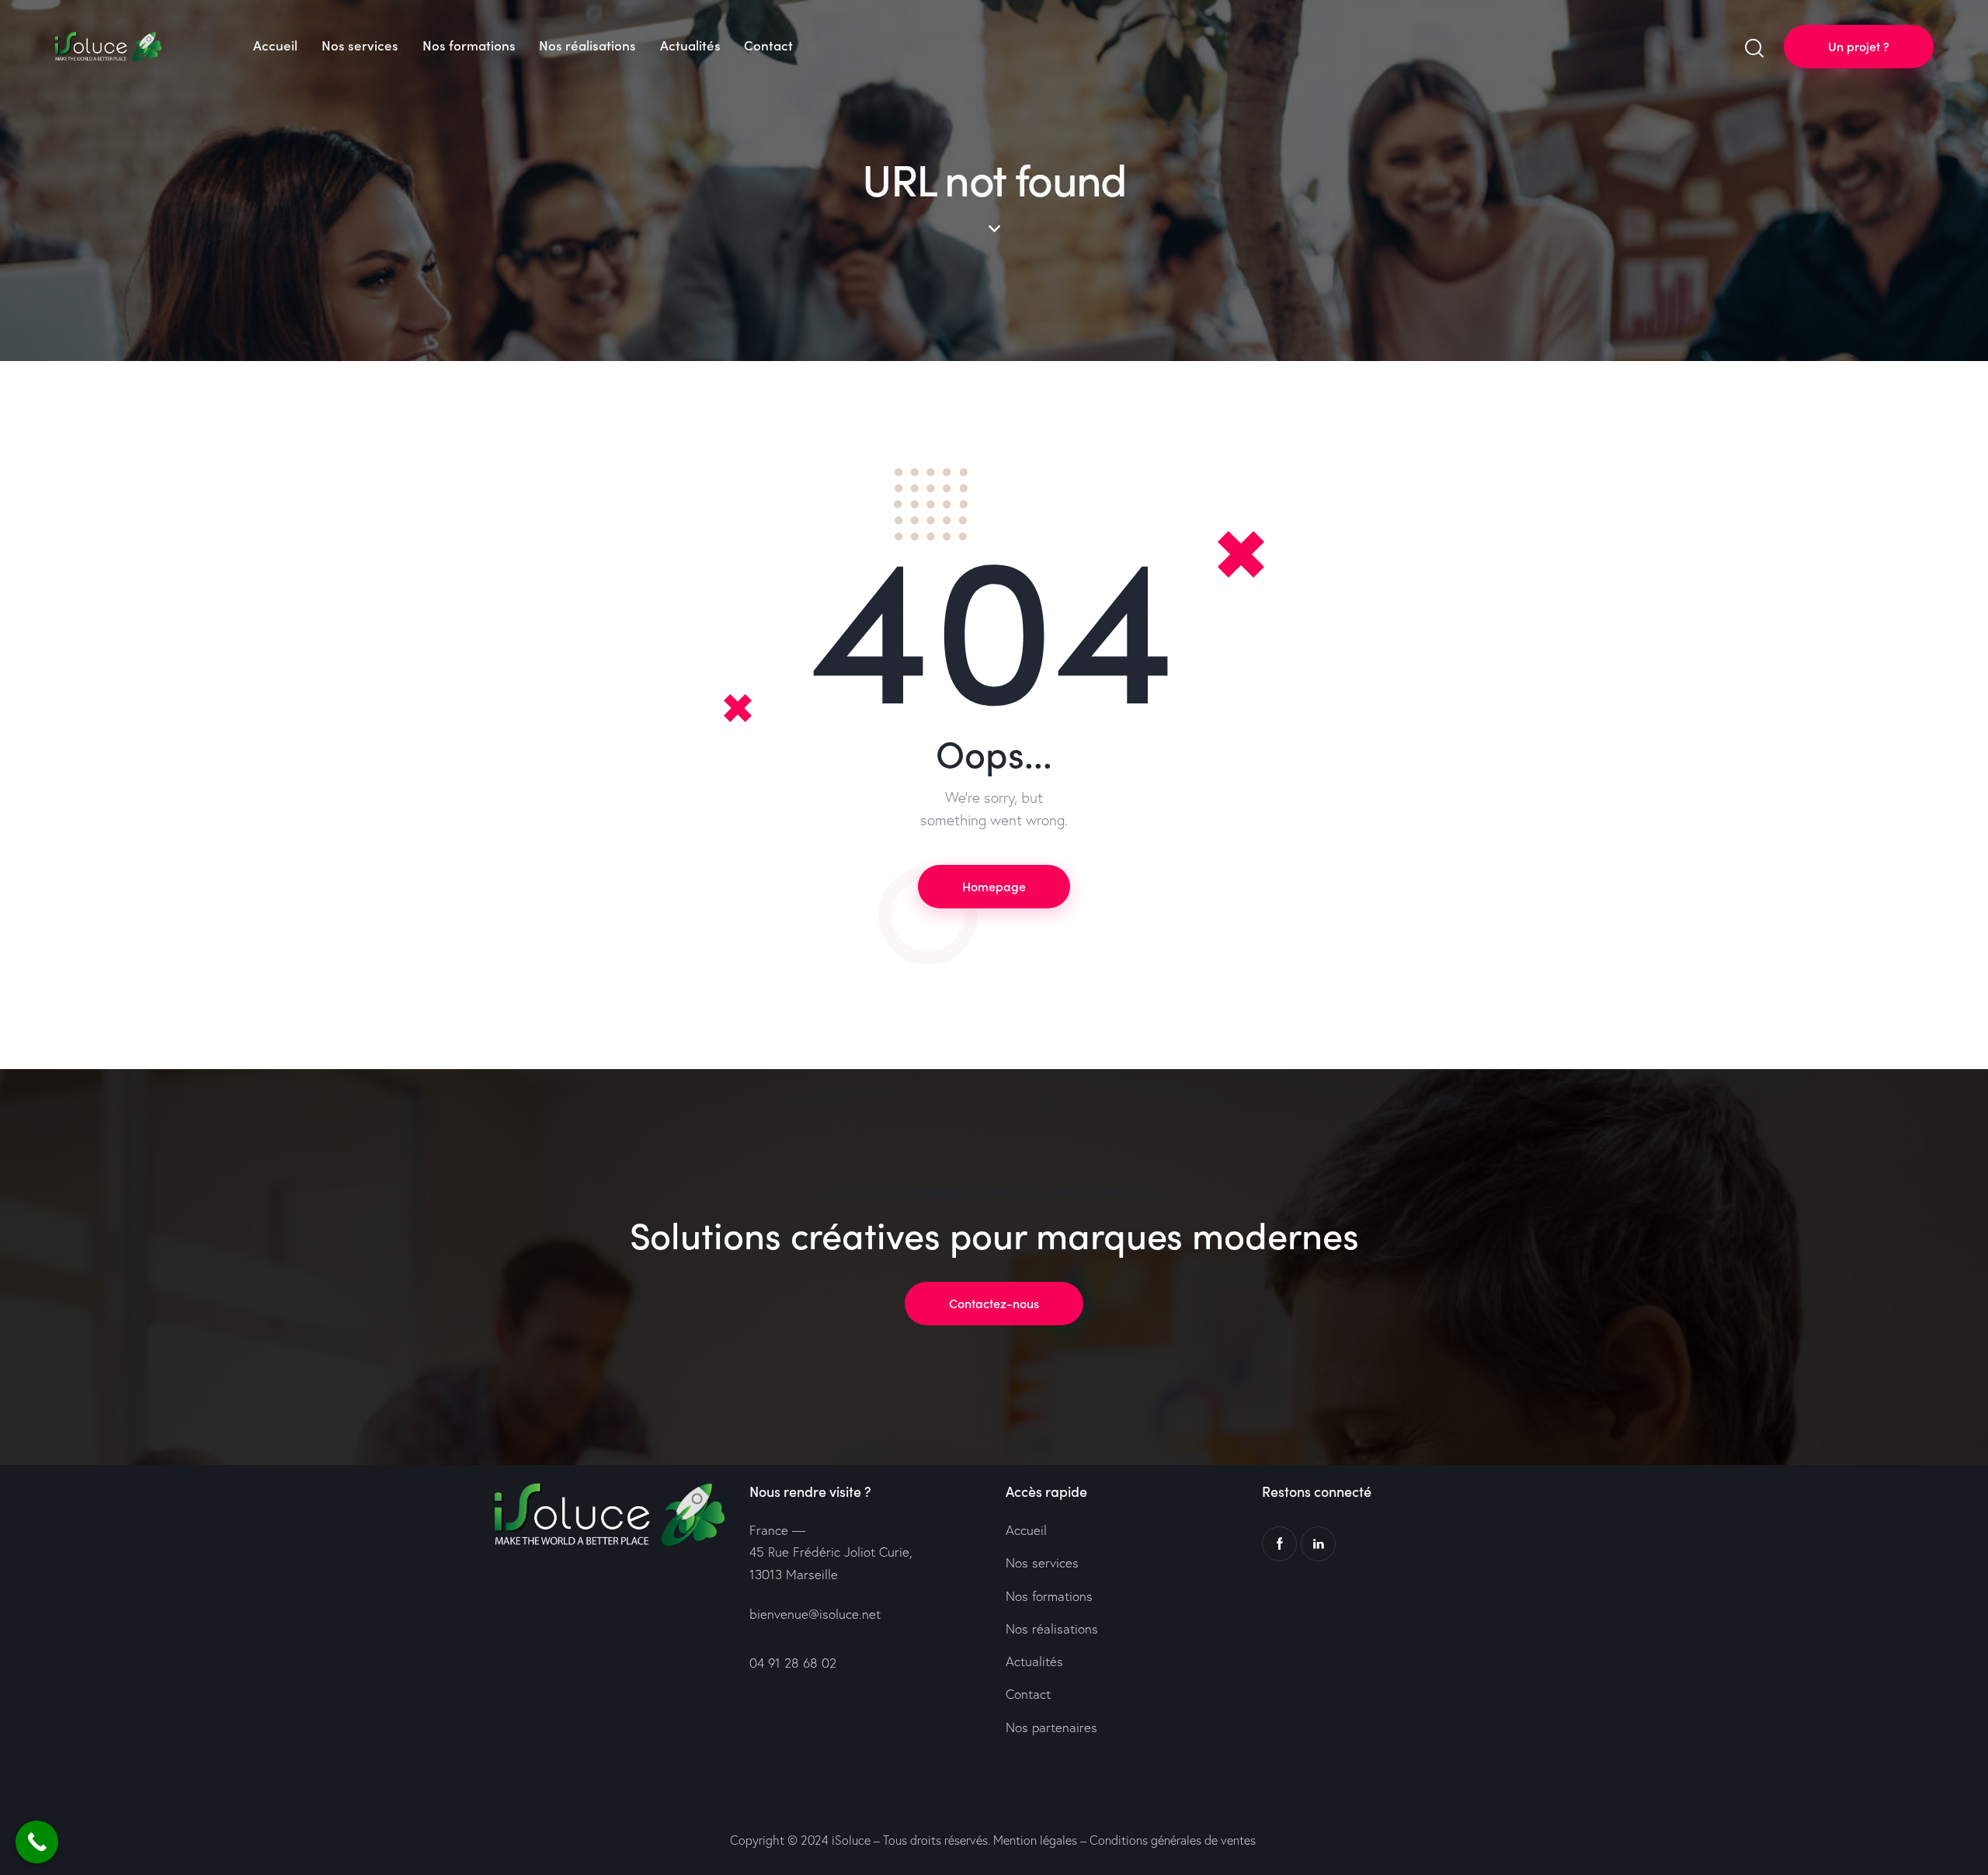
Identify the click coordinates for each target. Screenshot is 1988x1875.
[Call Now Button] (37, 1842)
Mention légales (1035, 1840)
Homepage (994, 886)
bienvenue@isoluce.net (815, 1614)
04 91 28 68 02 (793, 1663)
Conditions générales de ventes (1173, 1840)
